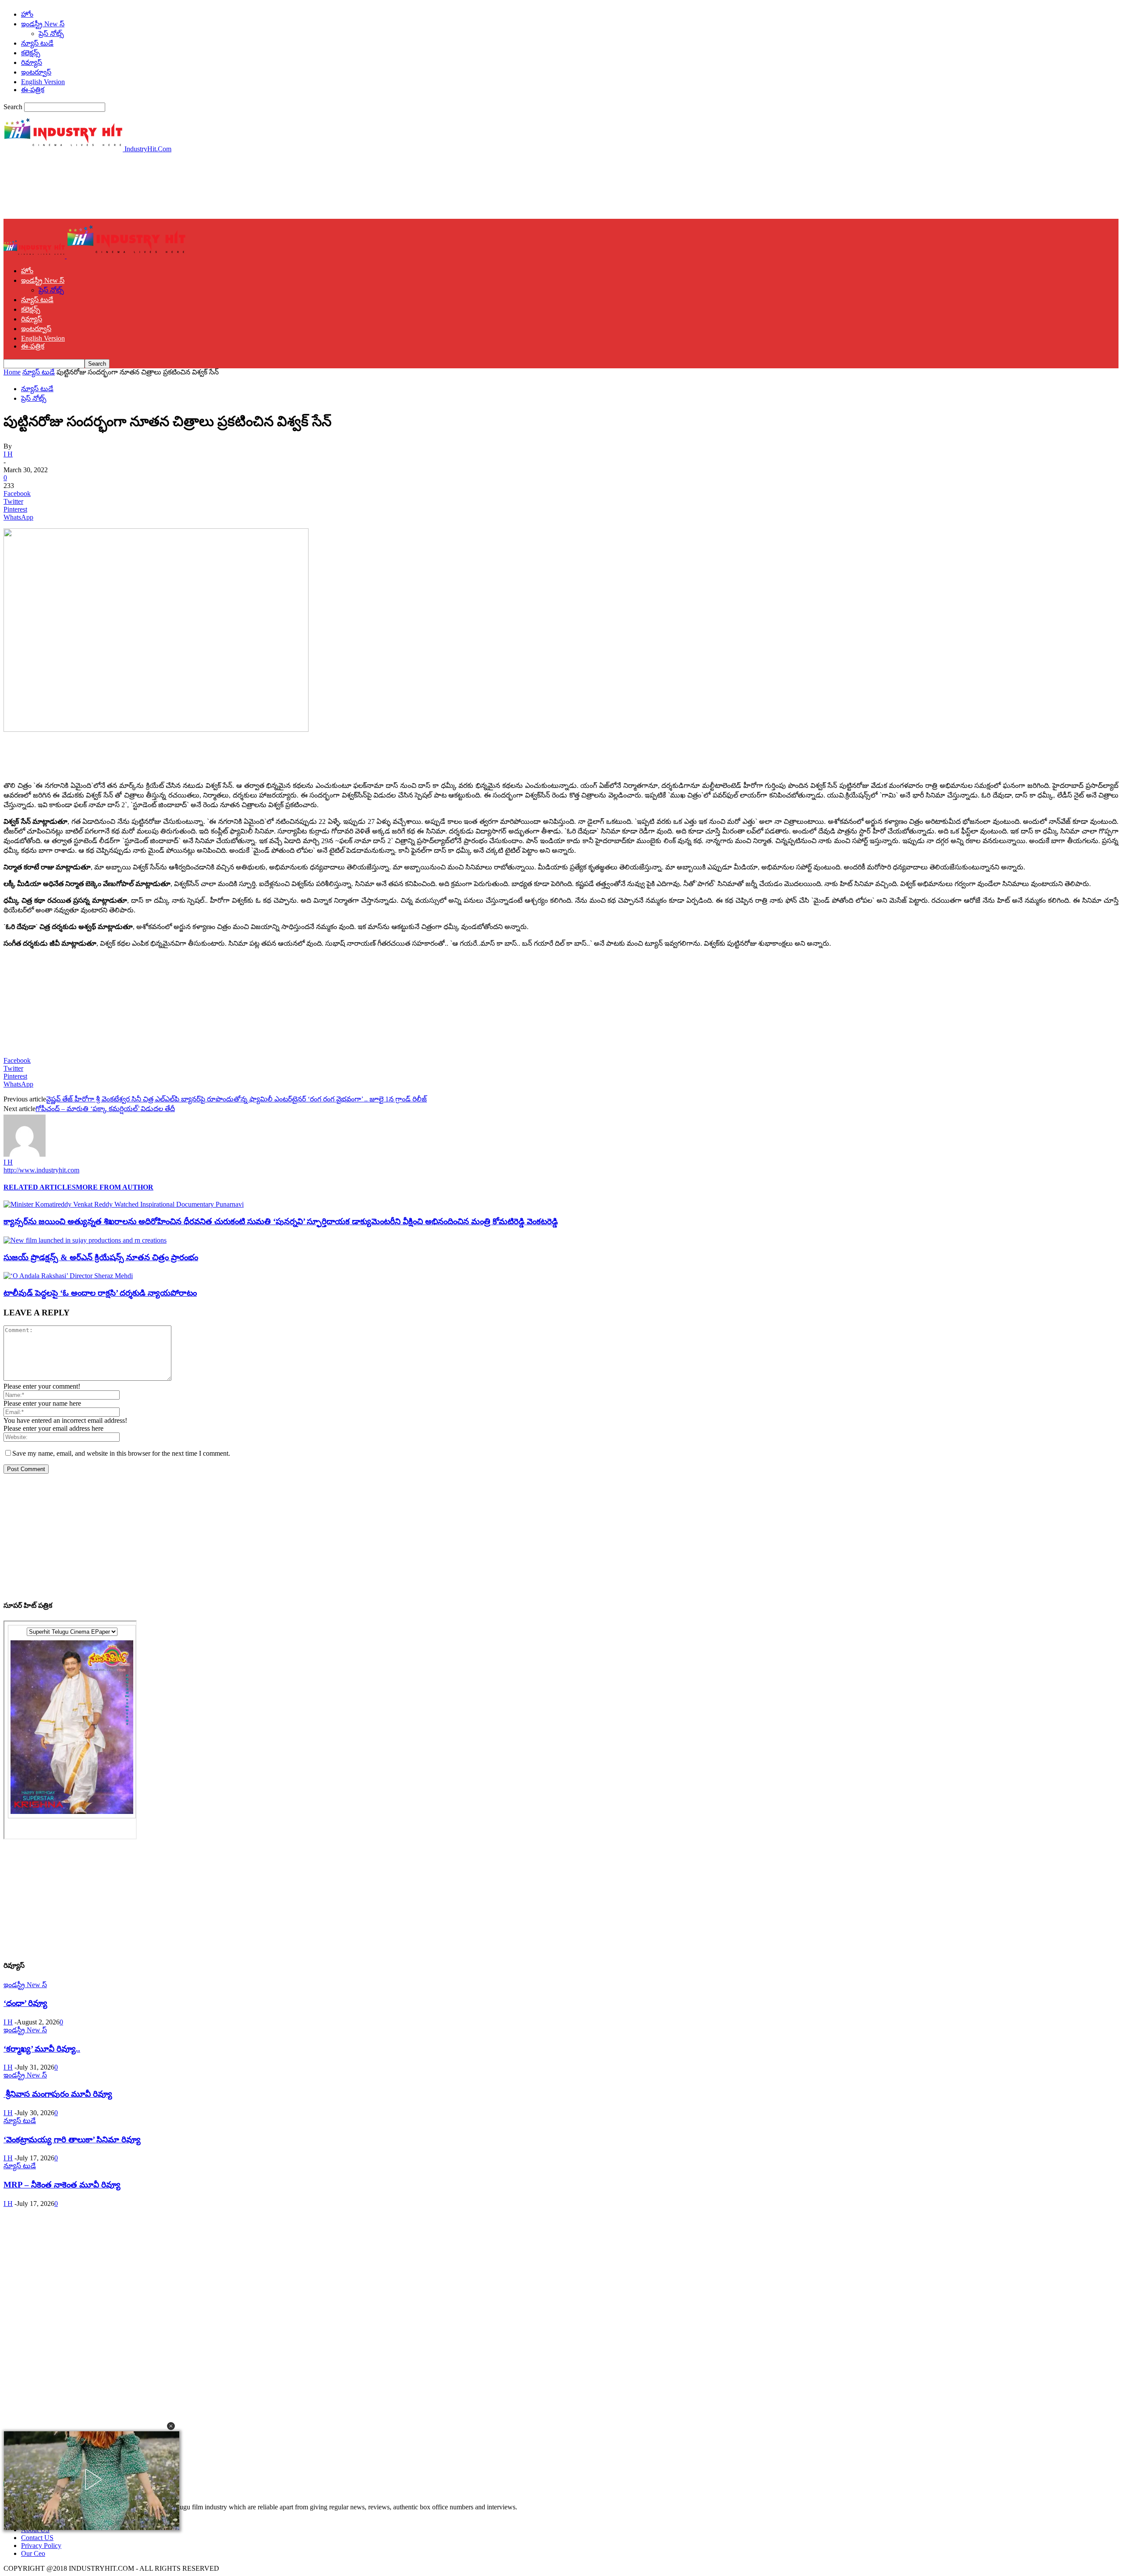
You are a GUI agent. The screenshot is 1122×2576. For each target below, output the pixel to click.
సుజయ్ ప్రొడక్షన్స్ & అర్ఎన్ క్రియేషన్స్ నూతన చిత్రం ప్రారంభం (101, 1257)
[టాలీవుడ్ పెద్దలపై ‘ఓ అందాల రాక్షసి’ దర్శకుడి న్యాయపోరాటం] (68, 1276)
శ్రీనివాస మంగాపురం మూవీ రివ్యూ (58, 2094)
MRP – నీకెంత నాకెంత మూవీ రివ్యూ (62, 2185)
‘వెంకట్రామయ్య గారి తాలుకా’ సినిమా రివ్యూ (72, 2140)
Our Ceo (33, 2553)
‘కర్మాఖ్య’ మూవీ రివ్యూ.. (42, 2049)
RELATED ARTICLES (40, 1187)
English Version (43, 82)
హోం (27, 14)
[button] (171, 2426)
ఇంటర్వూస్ (36, 72)
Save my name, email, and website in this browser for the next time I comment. (121, 1453)
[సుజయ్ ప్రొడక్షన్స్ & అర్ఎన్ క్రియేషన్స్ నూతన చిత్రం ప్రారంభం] (85, 1240)
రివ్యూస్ (32, 62)
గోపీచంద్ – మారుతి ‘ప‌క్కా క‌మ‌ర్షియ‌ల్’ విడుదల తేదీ (105, 1109)
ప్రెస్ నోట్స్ (51, 34)
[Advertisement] (163, 185)
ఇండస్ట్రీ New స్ (43, 24)
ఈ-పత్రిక (33, 90)
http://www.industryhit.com (41, 1170)
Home (12, 372)
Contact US (37, 2538)
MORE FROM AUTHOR (115, 1187)
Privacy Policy (41, 2546)
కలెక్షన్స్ (31, 53)
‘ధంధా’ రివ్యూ (25, 2003)
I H (8, 454)
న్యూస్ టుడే (37, 43)
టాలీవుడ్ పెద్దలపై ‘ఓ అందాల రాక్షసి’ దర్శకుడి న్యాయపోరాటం (100, 1293)
